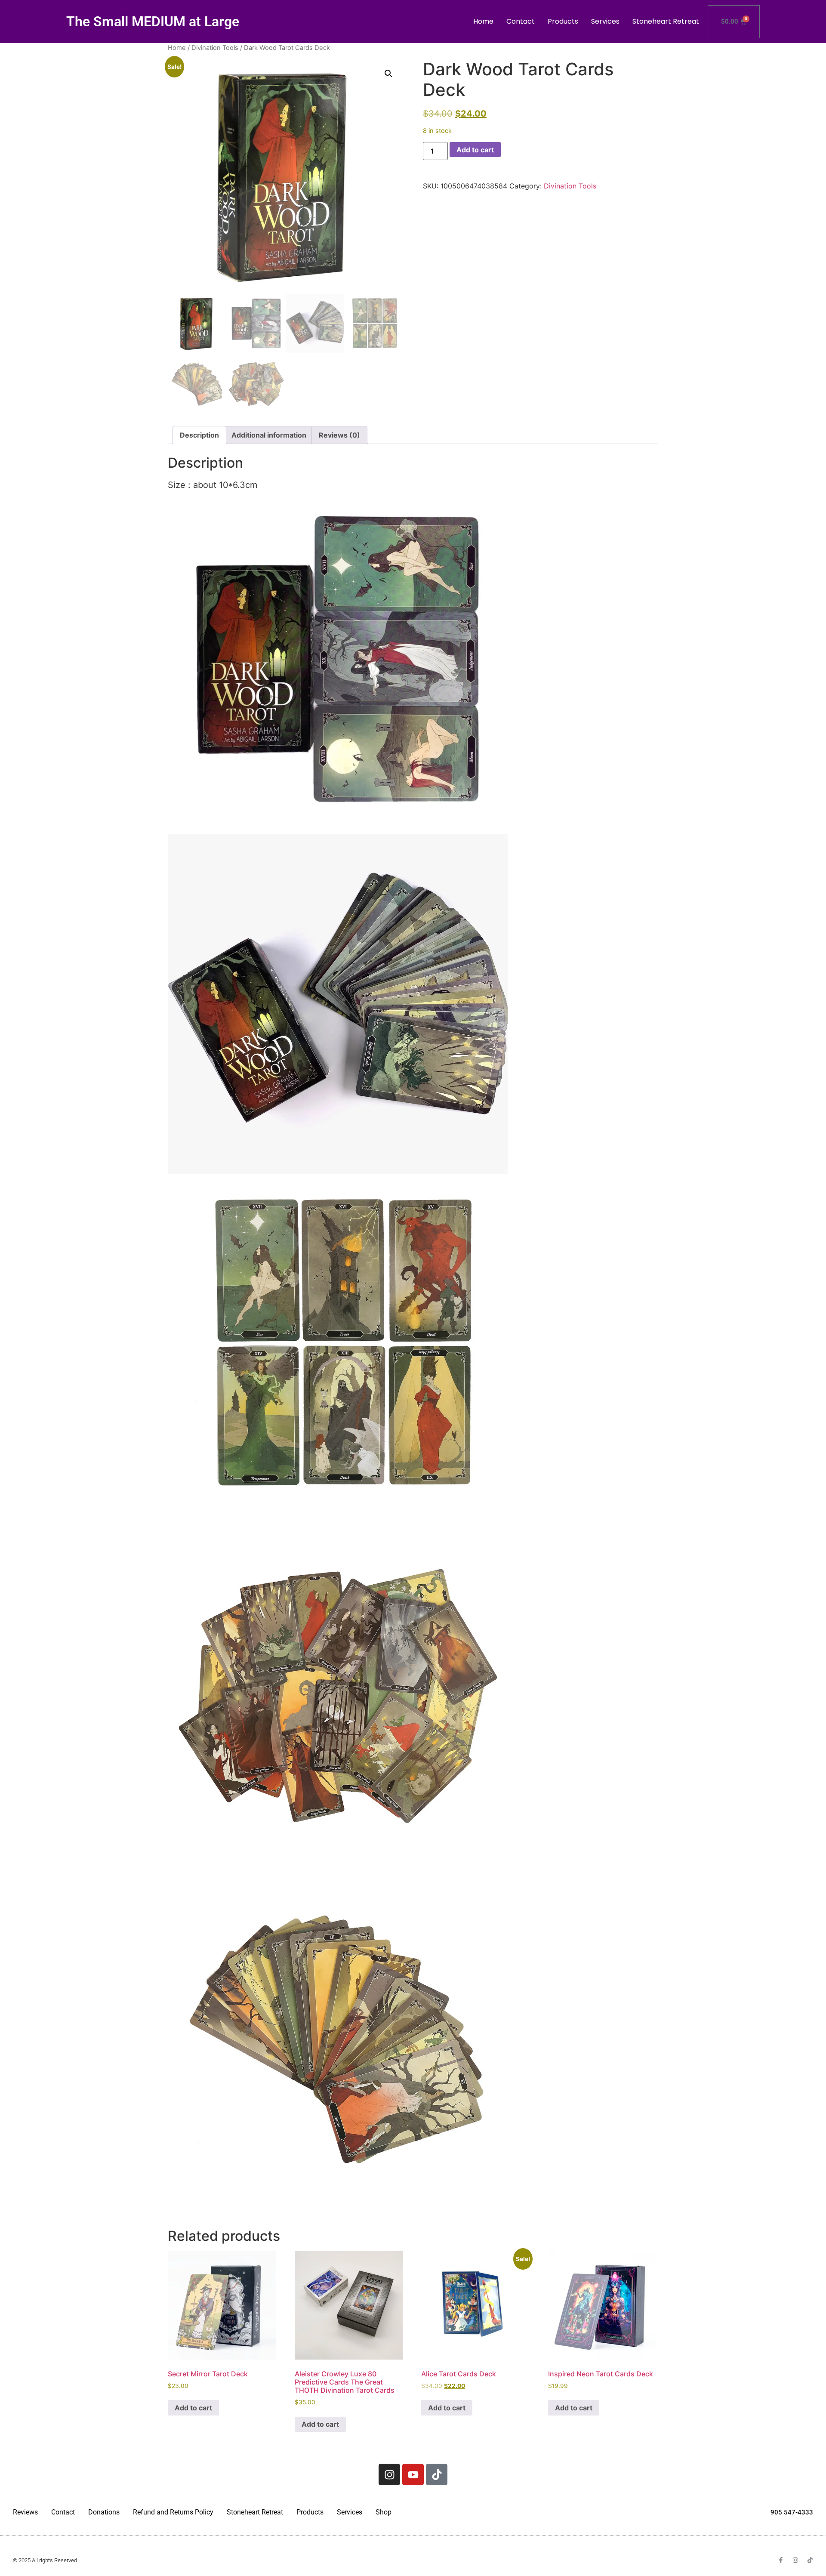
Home (483, 21)
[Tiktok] (437, 2474)
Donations (104, 2512)
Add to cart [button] (193, 2408)
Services (605, 21)
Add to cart (475, 150)
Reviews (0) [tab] (339, 435)
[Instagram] (389, 2474)
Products (563, 21)
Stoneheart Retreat (666, 21)
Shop (384, 2512)
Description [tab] (199, 435)
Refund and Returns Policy (173, 2512)
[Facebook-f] (781, 2560)
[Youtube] (413, 2474)
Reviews (25, 2512)
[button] (388, 74)
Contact (521, 21)
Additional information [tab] (269, 435)
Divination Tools (215, 48)
